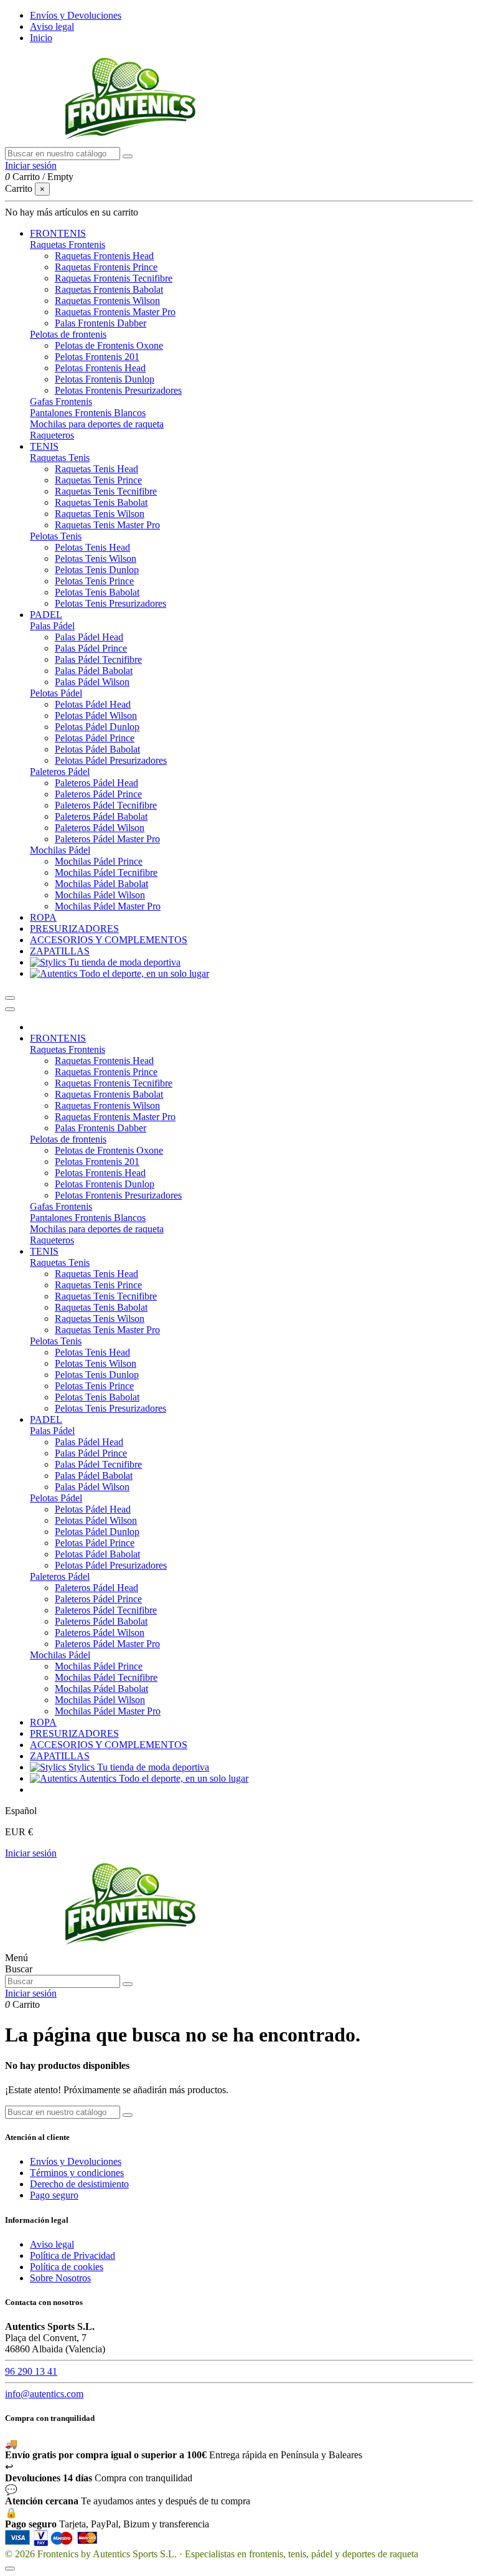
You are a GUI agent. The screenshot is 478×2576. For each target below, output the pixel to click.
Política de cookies (67, 2267)
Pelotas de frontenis (68, 334)
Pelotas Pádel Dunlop (97, 727)
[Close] (10, 1009)
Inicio (41, 38)
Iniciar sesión (31, 1853)
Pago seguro (54, 2195)
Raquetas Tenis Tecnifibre (106, 491)
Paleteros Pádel (60, 772)
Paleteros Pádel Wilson (100, 828)
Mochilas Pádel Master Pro (108, 906)
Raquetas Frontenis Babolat (109, 289)
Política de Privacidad (73, 2255)
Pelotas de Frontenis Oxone (109, 345)
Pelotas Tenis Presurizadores (110, 603)
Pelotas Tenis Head (92, 547)
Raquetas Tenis (60, 458)
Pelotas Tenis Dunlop (97, 570)
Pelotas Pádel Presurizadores (111, 760)
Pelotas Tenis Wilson (96, 558)
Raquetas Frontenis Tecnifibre (114, 278)
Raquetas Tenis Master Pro (107, 525)
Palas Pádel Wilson (92, 682)
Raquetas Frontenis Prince (106, 267)
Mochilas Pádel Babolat (101, 884)
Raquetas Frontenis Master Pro (115, 312)
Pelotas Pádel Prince (95, 738)
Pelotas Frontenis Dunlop (105, 379)
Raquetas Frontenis (68, 245)
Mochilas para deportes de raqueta (97, 424)
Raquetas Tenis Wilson (100, 514)
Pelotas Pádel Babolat (97, 749)
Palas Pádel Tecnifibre (98, 659)
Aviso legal (52, 26)
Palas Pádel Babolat (94, 671)
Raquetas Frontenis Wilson (107, 301)
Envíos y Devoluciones (76, 15)
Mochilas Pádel (60, 850)
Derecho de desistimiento (79, 2184)
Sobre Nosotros (60, 2278)
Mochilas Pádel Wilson (100, 895)
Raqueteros (52, 435)
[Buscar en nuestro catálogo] (128, 156)
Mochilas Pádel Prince (99, 861)
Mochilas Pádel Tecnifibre (106, 872)
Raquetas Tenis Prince (98, 480)
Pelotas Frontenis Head (100, 368)
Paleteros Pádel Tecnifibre (106, 805)
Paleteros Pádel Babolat (101, 816)
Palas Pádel (52, 626)
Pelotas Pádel (56, 693)
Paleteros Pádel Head (96, 783)
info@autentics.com (44, 2394)
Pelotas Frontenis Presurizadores (118, 390)
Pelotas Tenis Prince (94, 581)
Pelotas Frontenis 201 (97, 357)
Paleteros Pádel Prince (98, 794)
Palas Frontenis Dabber (101, 323)
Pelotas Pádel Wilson (96, 715)
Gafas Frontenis (61, 402)
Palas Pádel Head (89, 637)
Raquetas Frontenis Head (104, 256)
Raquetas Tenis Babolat (101, 502)
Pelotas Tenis (56, 536)
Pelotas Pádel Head (93, 704)
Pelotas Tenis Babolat (97, 592)
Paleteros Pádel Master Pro (107, 839)
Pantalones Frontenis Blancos (88, 413)
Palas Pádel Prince (91, 648)
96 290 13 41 (31, 2371)
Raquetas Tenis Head (96, 469)
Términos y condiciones (77, 2173)
